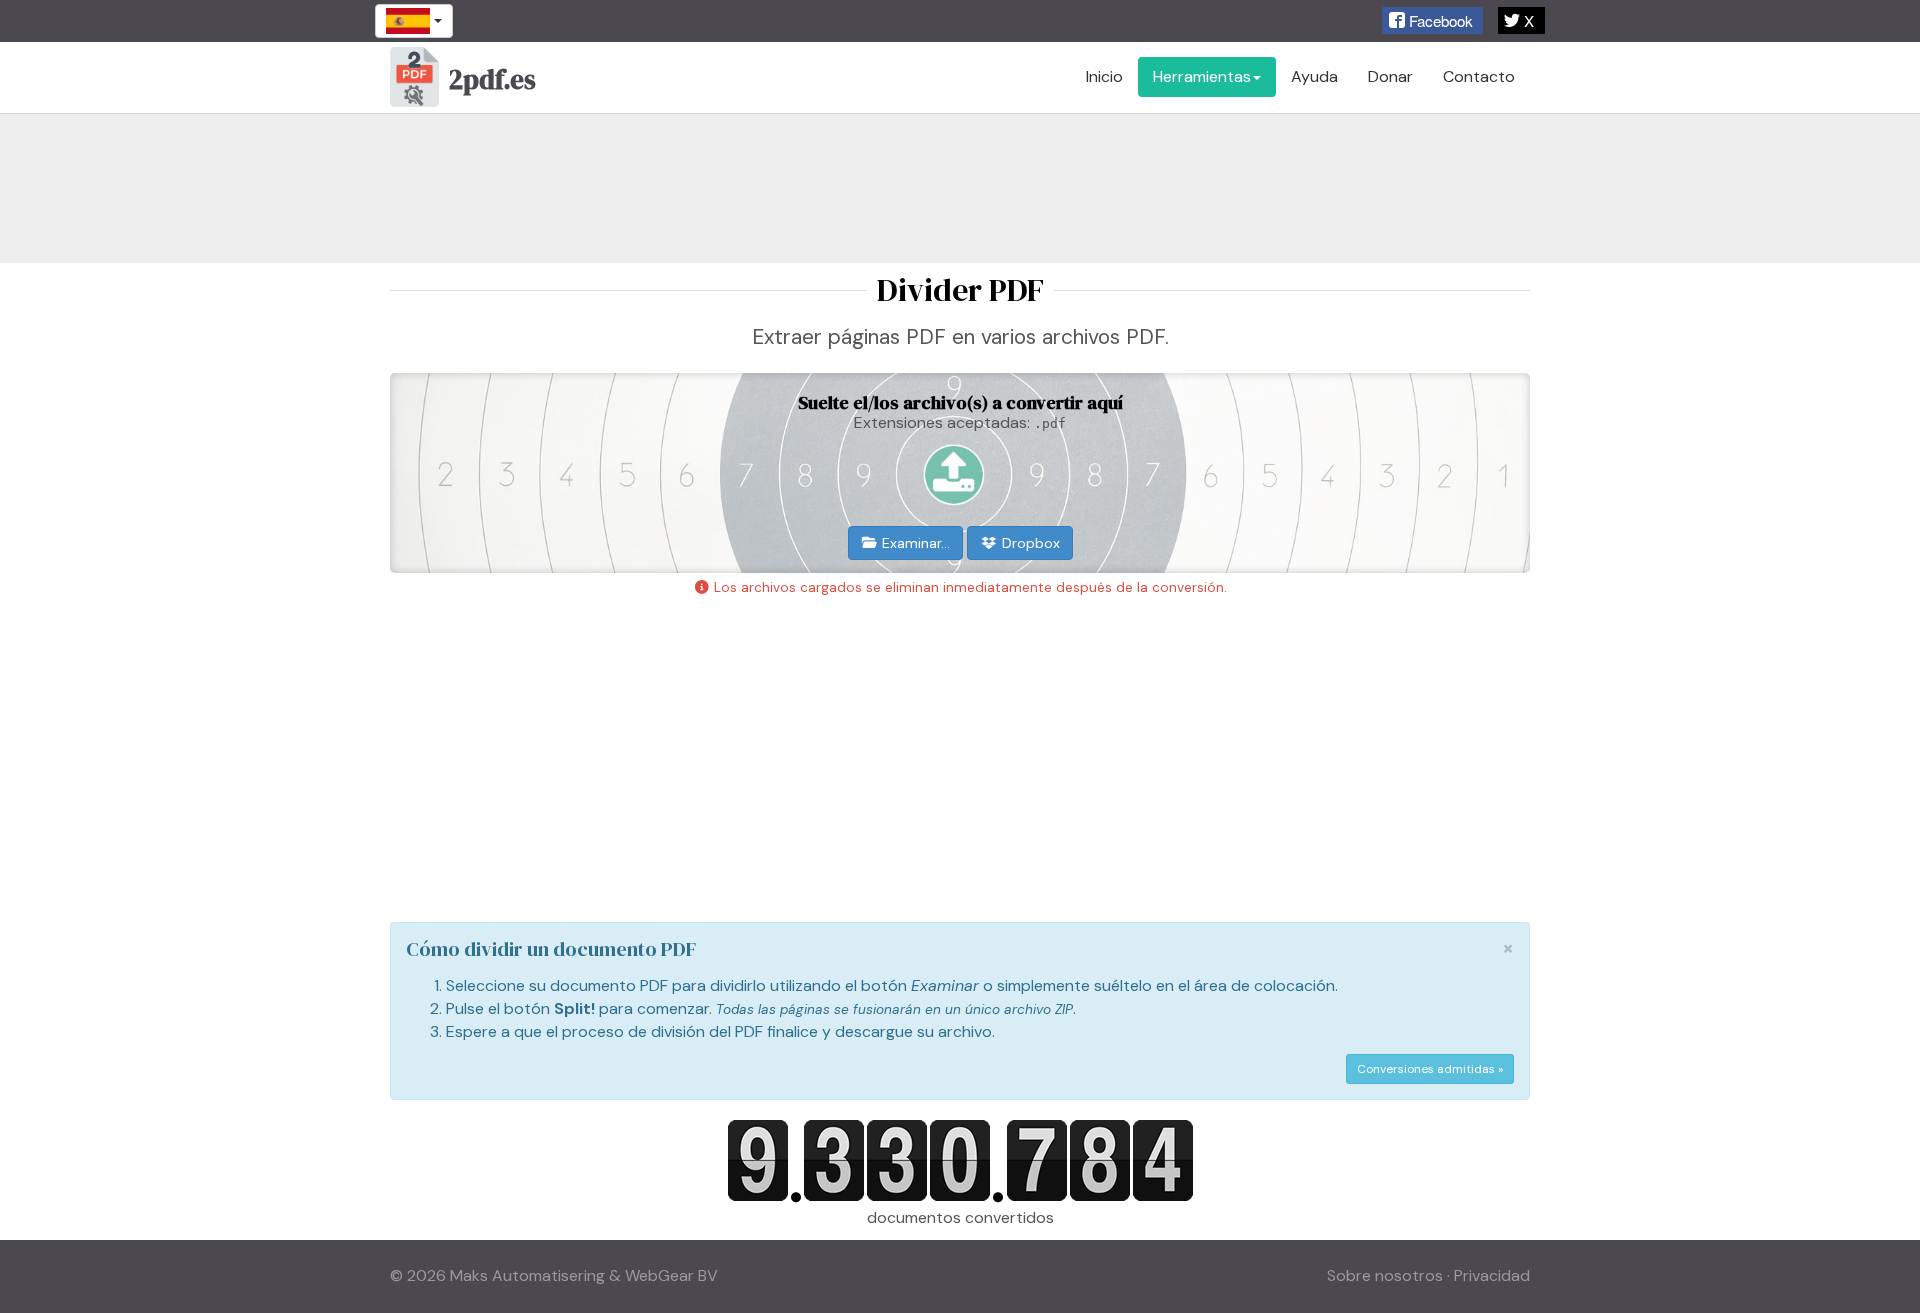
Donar (1390, 76)
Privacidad (1492, 1275)
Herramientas (1202, 76)
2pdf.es (492, 79)
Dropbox (1029, 543)
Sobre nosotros (1385, 1275)
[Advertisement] (960, 188)
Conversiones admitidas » (1430, 1069)
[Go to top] (1880, 1278)
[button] (1432, 20)
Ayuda (1314, 76)
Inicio (1104, 76)
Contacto (1479, 76)
